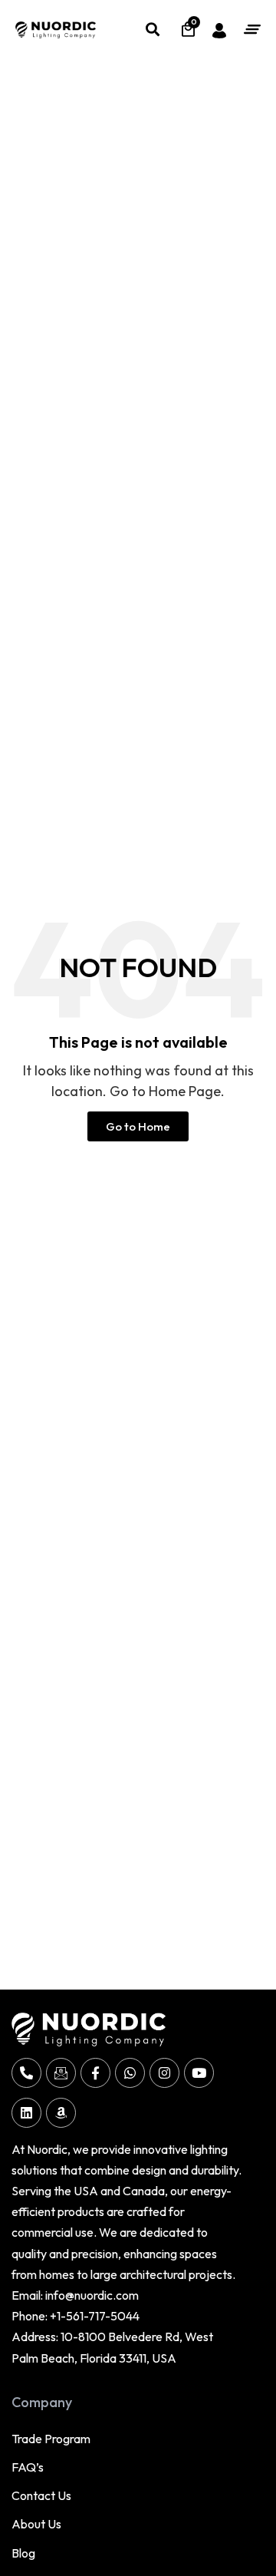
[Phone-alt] (26, 2073)
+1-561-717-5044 (95, 2316)
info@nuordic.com (92, 2295)
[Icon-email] (61, 2073)
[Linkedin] (26, 2113)
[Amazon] (61, 2113)
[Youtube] (199, 2073)
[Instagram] (164, 2073)
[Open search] (152, 29)
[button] (252, 29)
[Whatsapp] (130, 2073)
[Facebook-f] (95, 2073)
